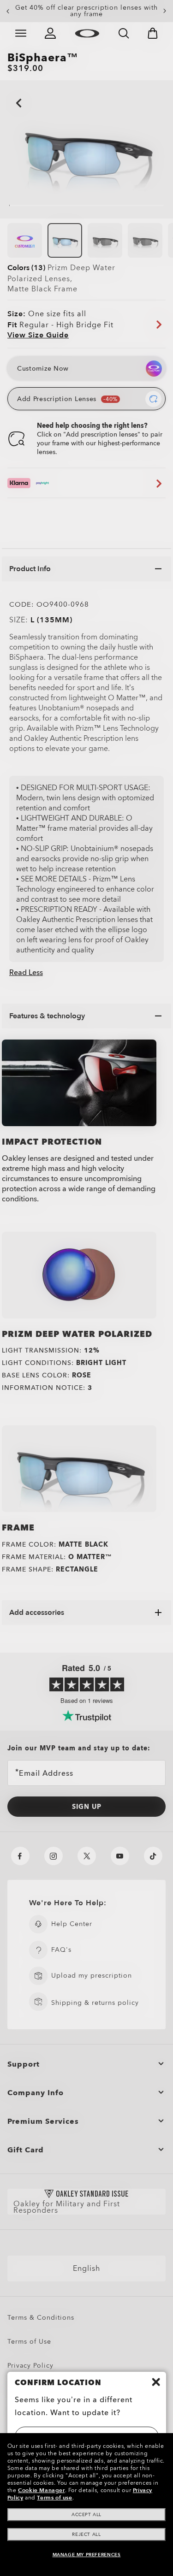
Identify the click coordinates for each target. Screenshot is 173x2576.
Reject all (86, 2535)
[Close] (156, 2382)
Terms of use (54, 2498)
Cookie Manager (41, 2490)
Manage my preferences (87, 2555)
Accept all (86, 2515)
